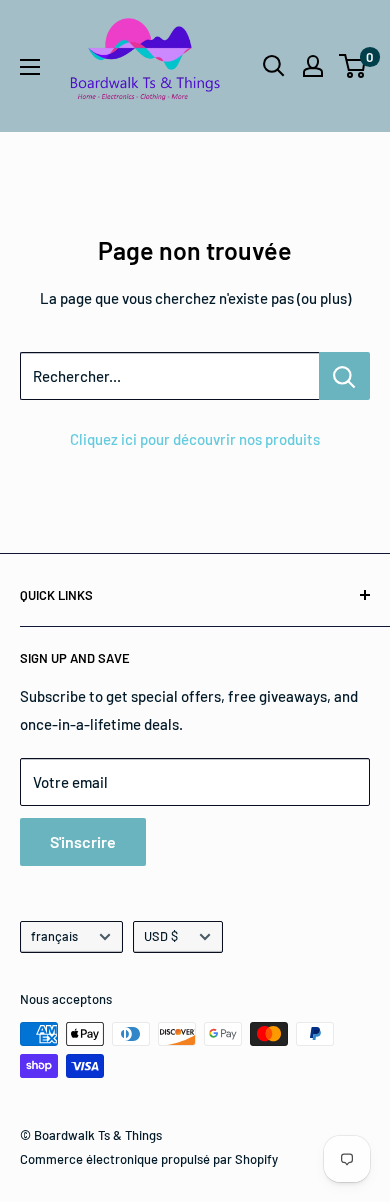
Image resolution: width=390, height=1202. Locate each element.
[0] (353, 66)
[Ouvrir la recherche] (274, 66)
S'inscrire (83, 841)
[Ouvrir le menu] (30, 67)
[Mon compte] (313, 66)
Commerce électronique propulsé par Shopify (149, 1159)
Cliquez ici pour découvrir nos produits (195, 439)
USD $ (161, 936)
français (54, 936)
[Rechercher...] (344, 376)
